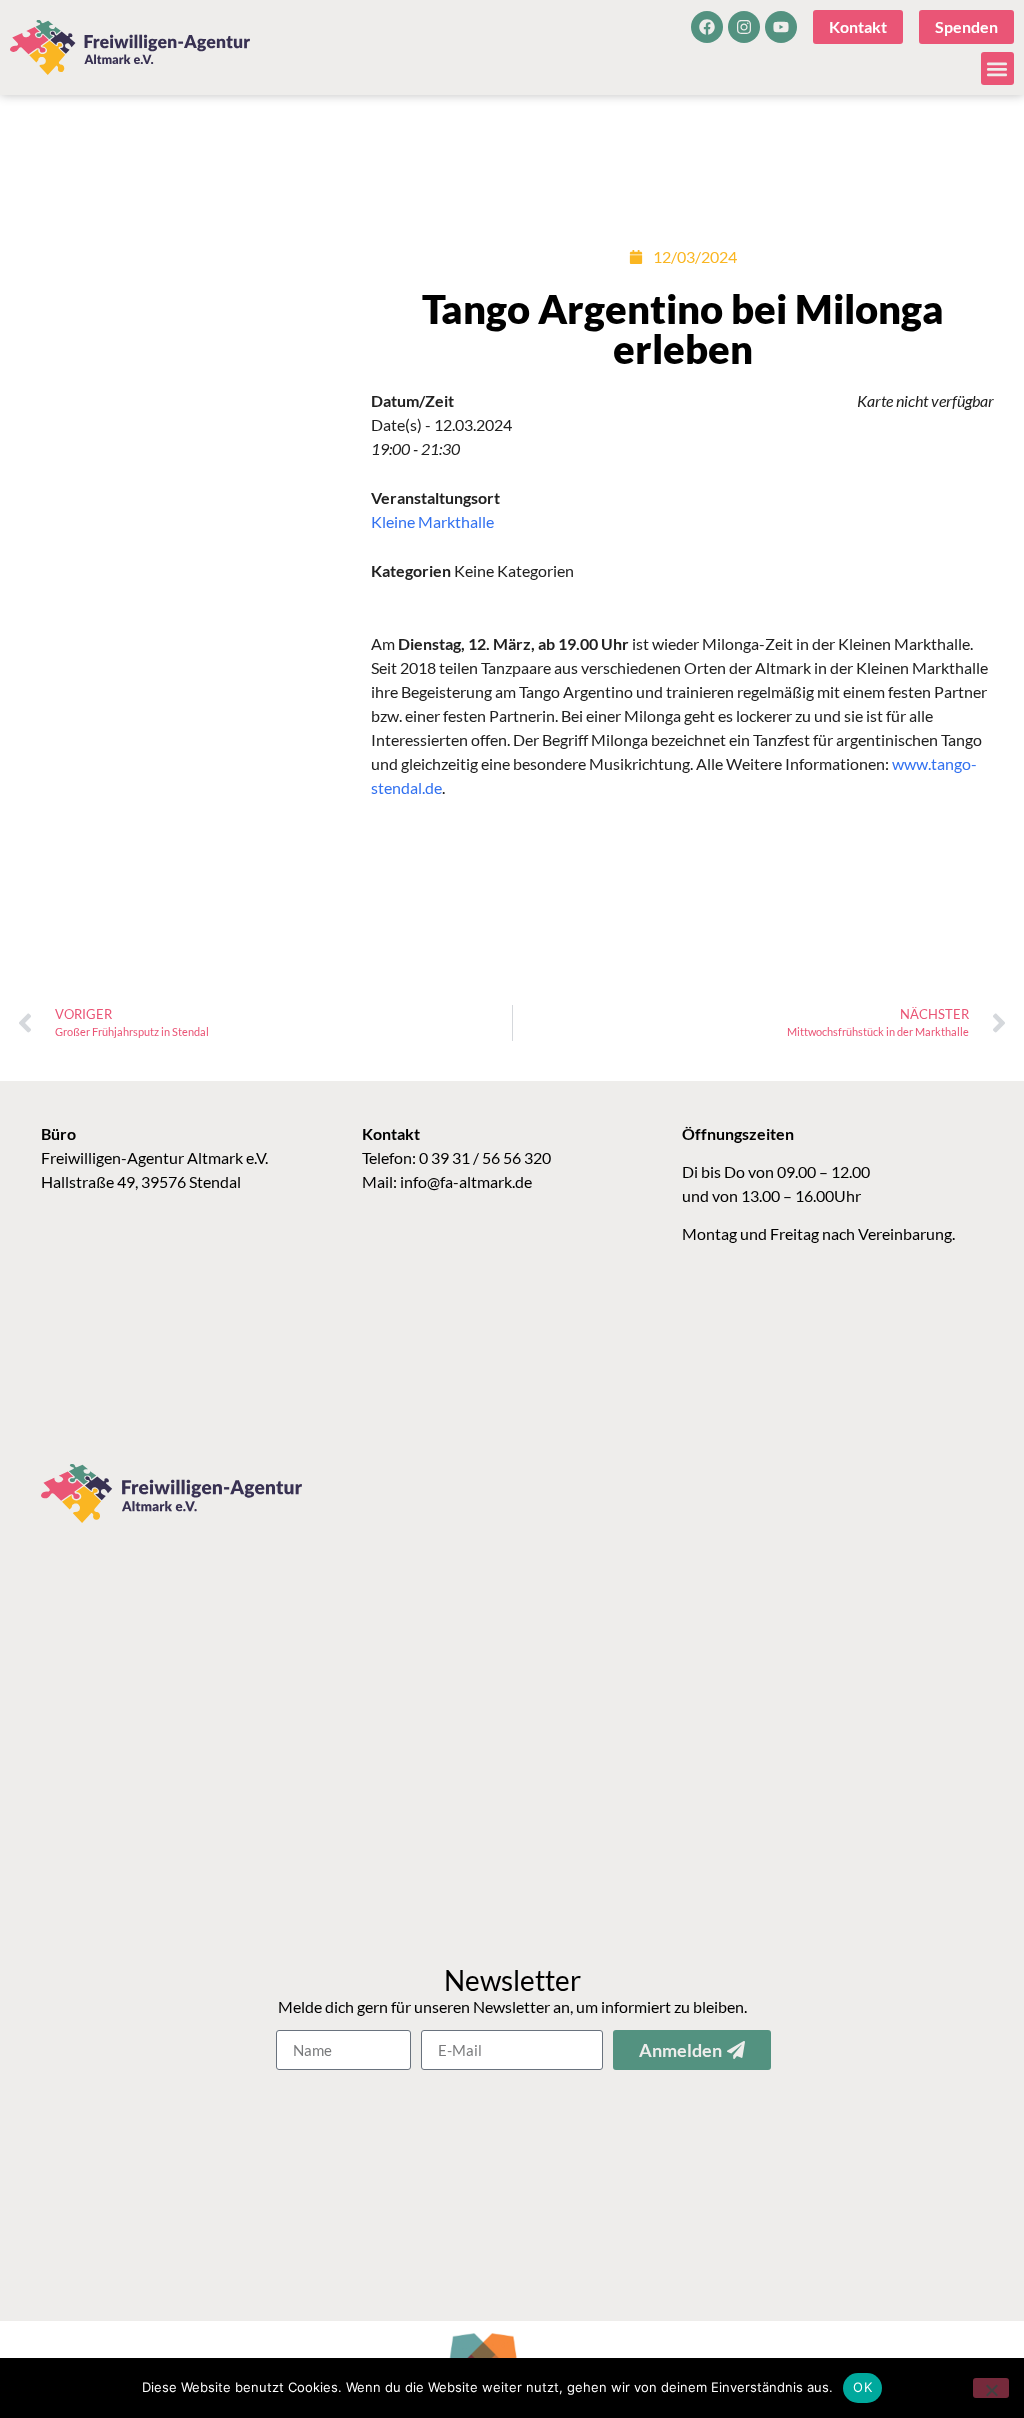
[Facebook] (707, 27)
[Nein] (991, 2388)
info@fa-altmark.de (466, 1181)
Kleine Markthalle (432, 521)
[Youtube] (781, 27)
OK (862, 2387)
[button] (997, 68)
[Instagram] (744, 27)
